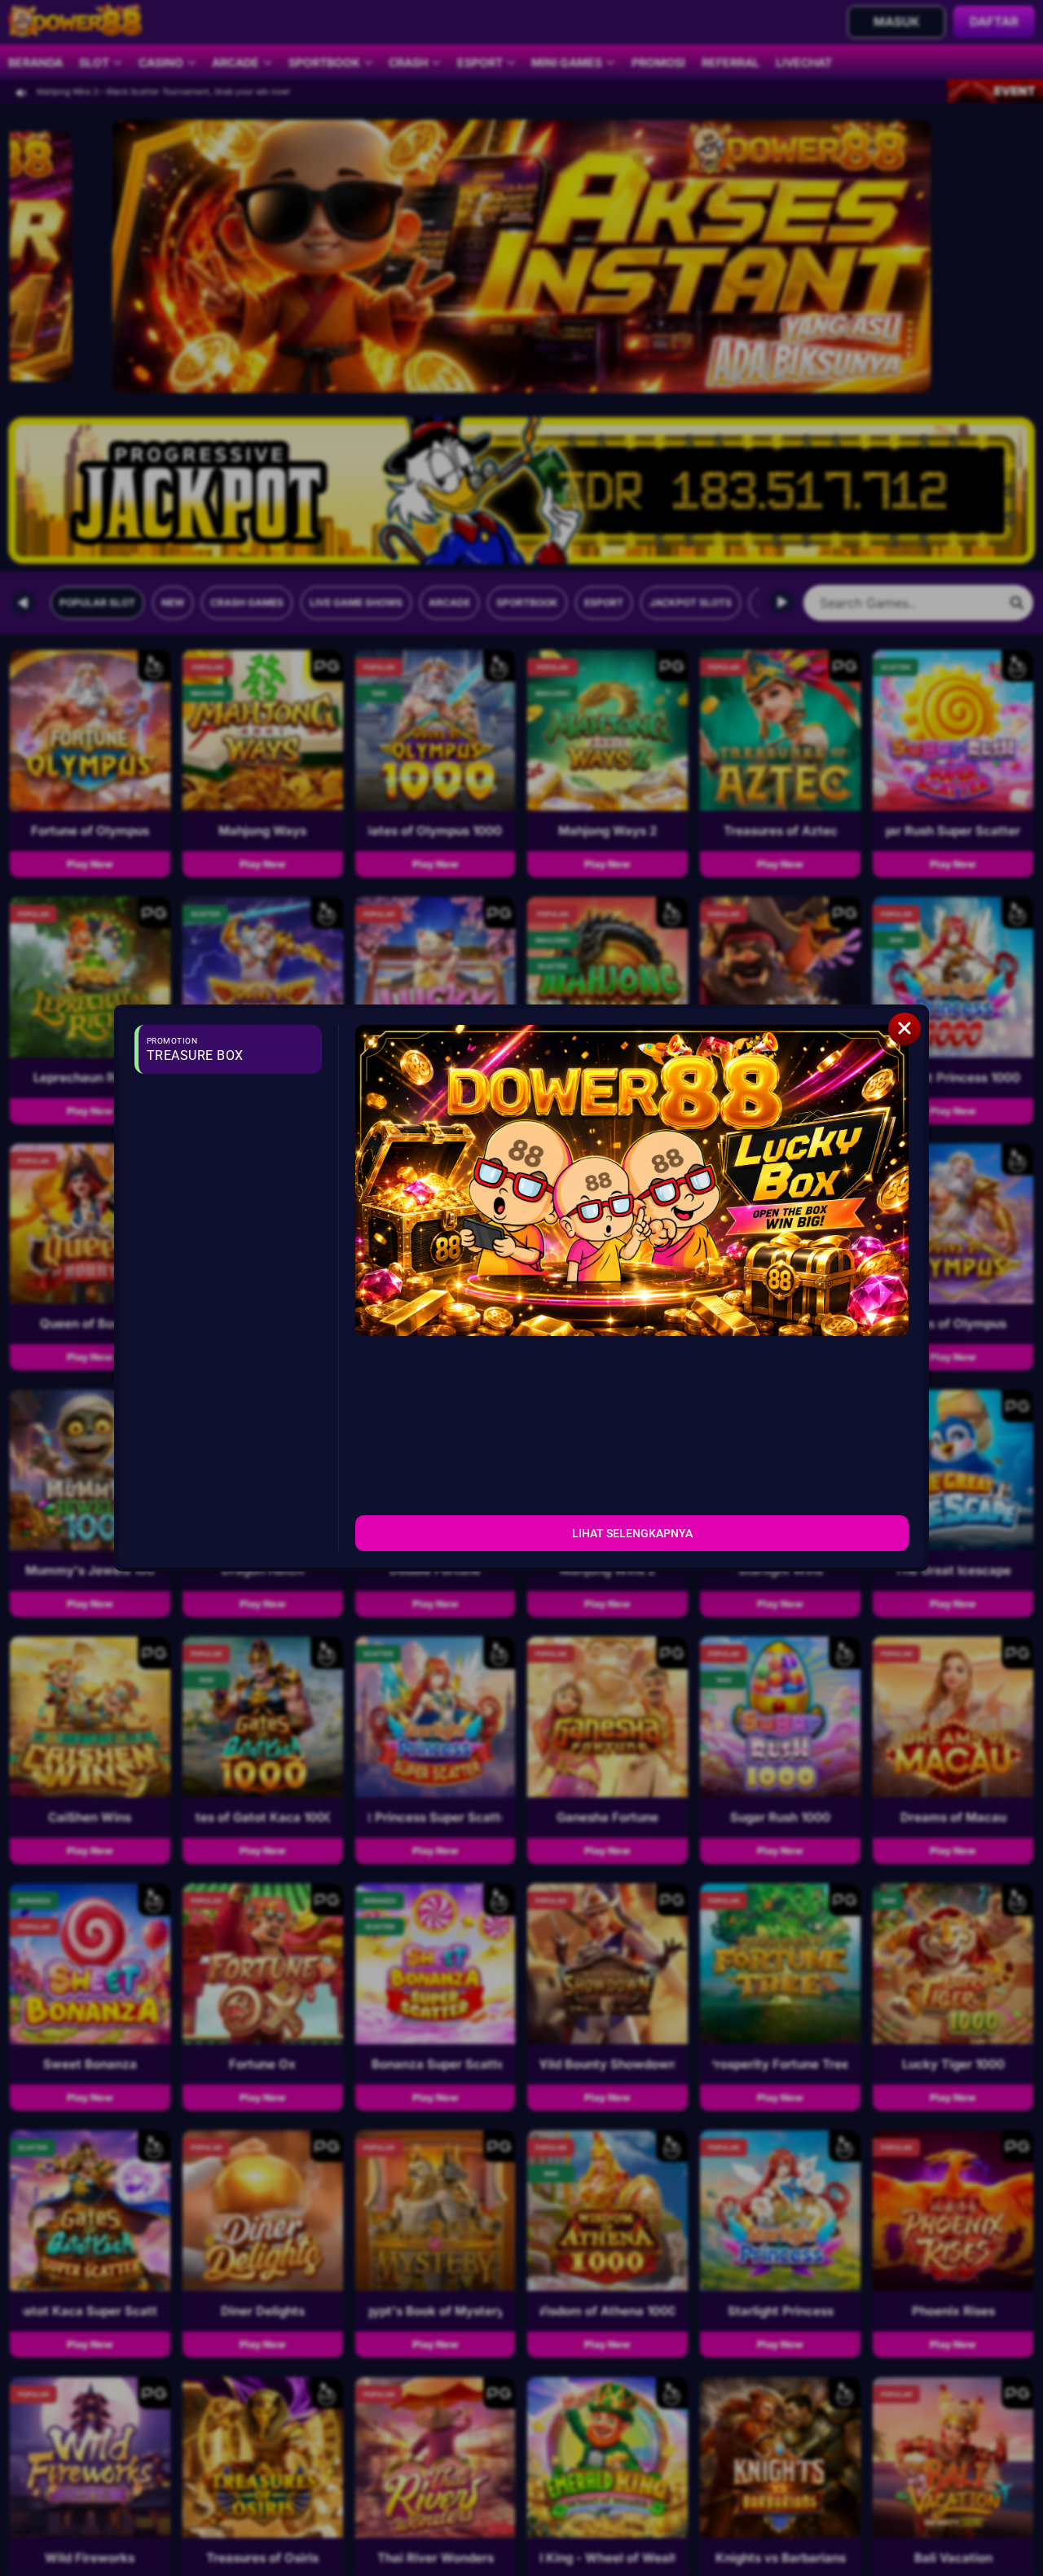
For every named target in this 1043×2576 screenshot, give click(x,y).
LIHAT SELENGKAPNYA (632, 1533)
